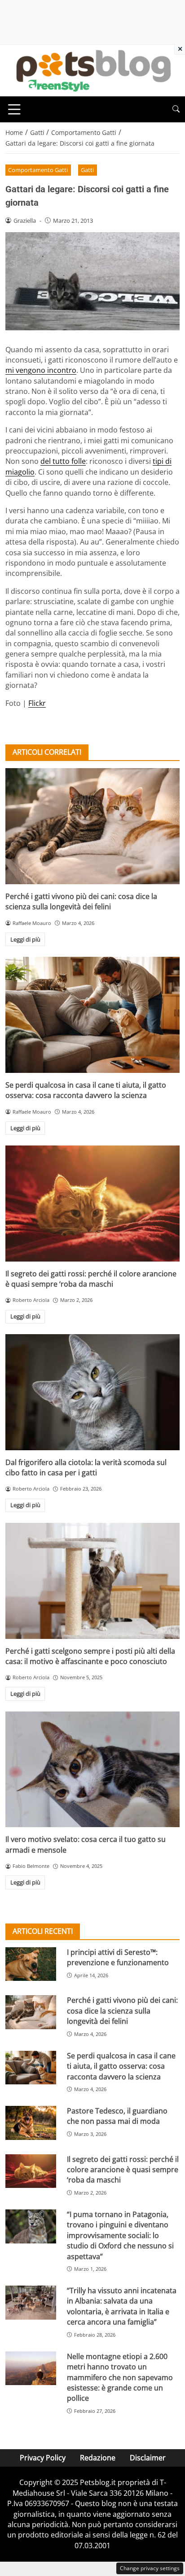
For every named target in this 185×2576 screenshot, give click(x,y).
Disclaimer (148, 2458)
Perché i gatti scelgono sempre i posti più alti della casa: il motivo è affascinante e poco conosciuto (90, 1656)
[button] (176, 109)
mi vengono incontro (41, 370)
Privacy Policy (43, 2458)
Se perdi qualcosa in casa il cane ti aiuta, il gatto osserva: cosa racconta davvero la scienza (86, 1090)
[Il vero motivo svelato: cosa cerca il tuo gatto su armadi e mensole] (92, 1770)
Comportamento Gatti (38, 170)
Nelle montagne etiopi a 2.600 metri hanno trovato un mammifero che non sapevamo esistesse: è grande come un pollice (120, 2377)
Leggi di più (25, 939)
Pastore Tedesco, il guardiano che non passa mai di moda (117, 2116)
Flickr (37, 703)
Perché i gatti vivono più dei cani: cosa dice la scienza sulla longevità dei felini (81, 901)
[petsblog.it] (92, 70)
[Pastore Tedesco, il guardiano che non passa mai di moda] (31, 2123)
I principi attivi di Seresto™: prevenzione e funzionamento (118, 1957)
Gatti (87, 170)
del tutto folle (63, 461)
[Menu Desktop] (14, 109)
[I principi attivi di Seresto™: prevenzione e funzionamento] (31, 1964)
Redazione (98, 2458)
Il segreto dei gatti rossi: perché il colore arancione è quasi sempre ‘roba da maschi (91, 1279)
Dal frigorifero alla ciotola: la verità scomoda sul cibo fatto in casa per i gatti (86, 1467)
